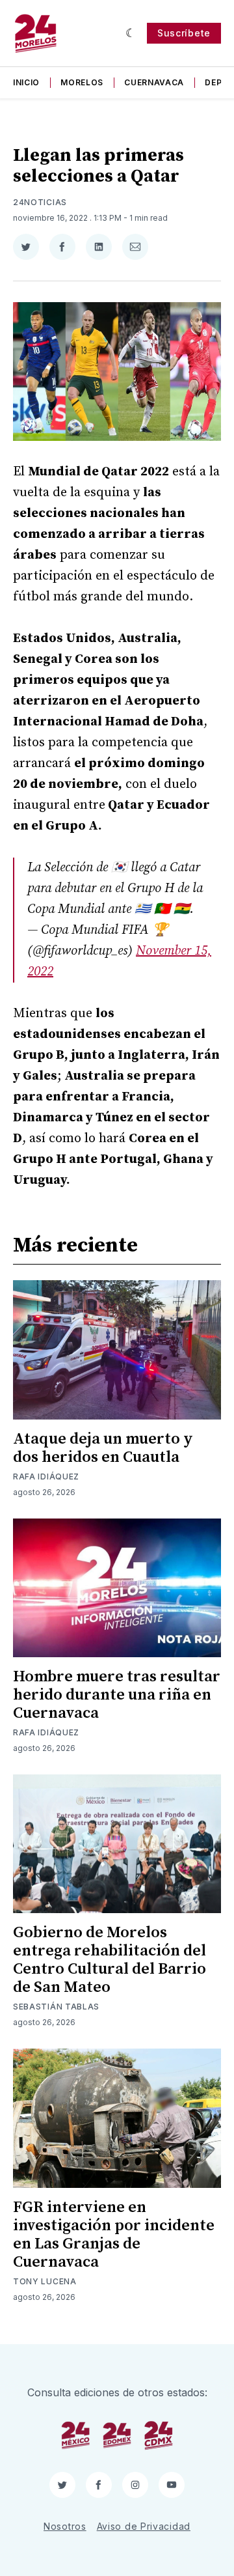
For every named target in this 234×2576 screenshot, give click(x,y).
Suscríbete (184, 33)
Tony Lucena (45, 2281)
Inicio (26, 82)
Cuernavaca (154, 82)
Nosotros (65, 2526)
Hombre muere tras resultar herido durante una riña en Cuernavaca (117, 1695)
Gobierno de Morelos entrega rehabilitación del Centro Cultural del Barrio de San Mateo (110, 1960)
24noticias (40, 202)
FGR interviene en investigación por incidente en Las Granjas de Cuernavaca (114, 2235)
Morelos (82, 82)
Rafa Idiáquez (46, 1477)
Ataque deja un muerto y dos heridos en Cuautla (103, 1448)
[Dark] (131, 33)
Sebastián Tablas (56, 2007)
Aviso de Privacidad (144, 2526)
